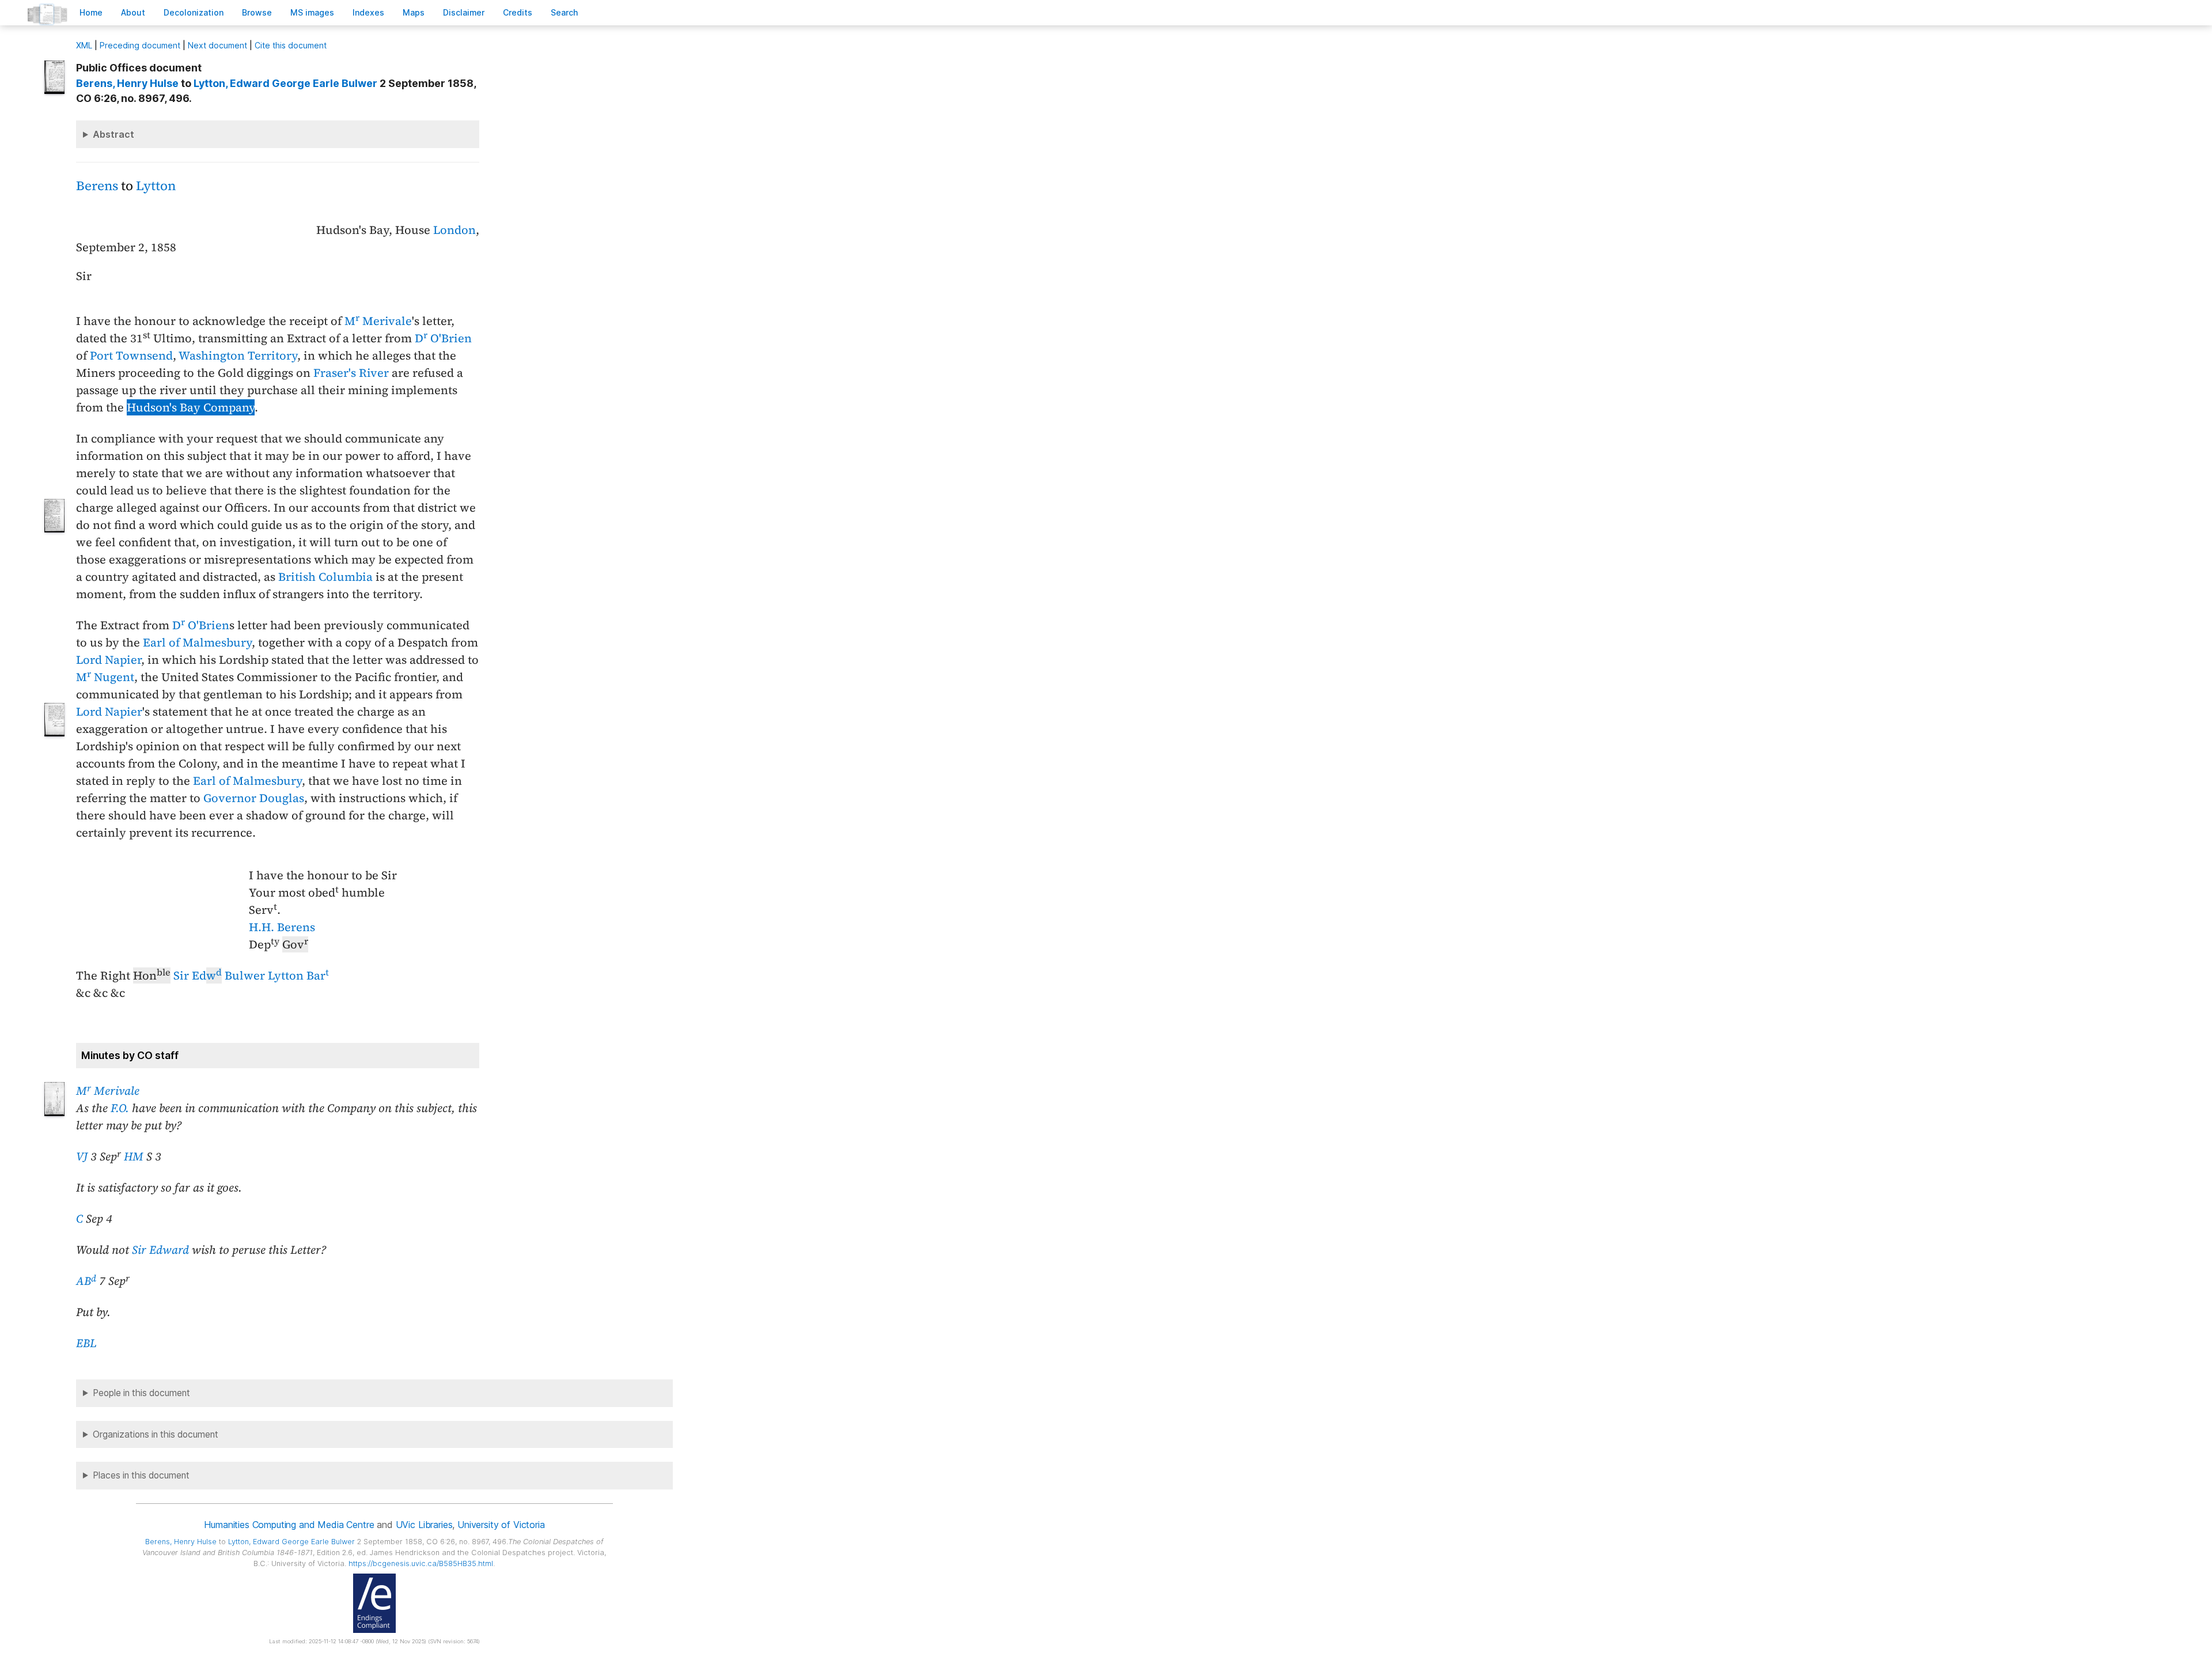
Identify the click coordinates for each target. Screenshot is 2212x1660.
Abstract (113, 134)
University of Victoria (501, 1525)
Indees (368, 12)
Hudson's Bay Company (191, 407)
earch (565, 12)
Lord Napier (109, 660)
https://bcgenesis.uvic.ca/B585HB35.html (421, 1563)
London (454, 230)
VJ (82, 1156)
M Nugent (105, 677)
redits (518, 12)
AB (86, 1281)
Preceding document (140, 45)
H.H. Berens (282, 927)
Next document (217, 45)
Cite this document (291, 45)
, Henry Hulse (127, 83)
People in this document (141, 1393)
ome (91, 12)
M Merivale (378, 321)
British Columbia (325, 577)
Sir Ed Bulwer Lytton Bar (251, 975)
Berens (97, 186)
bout (133, 12)
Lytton (156, 186)
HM (134, 1156)
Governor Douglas (254, 798)
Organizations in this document (156, 1434)
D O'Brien (443, 338)
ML (84, 45)
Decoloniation (194, 12)
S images (312, 12)
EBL (86, 1343)
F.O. (120, 1108)
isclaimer (464, 12)
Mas (414, 12)
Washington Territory (238, 356)
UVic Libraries (424, 1525)
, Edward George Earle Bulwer (285, 83)
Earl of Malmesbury (197, 642)
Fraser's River (351, 373)
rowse (257, 12)
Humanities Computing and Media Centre (289, 1525)
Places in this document (141, 1475)
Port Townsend (131, 356)
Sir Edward (160, 1250)
